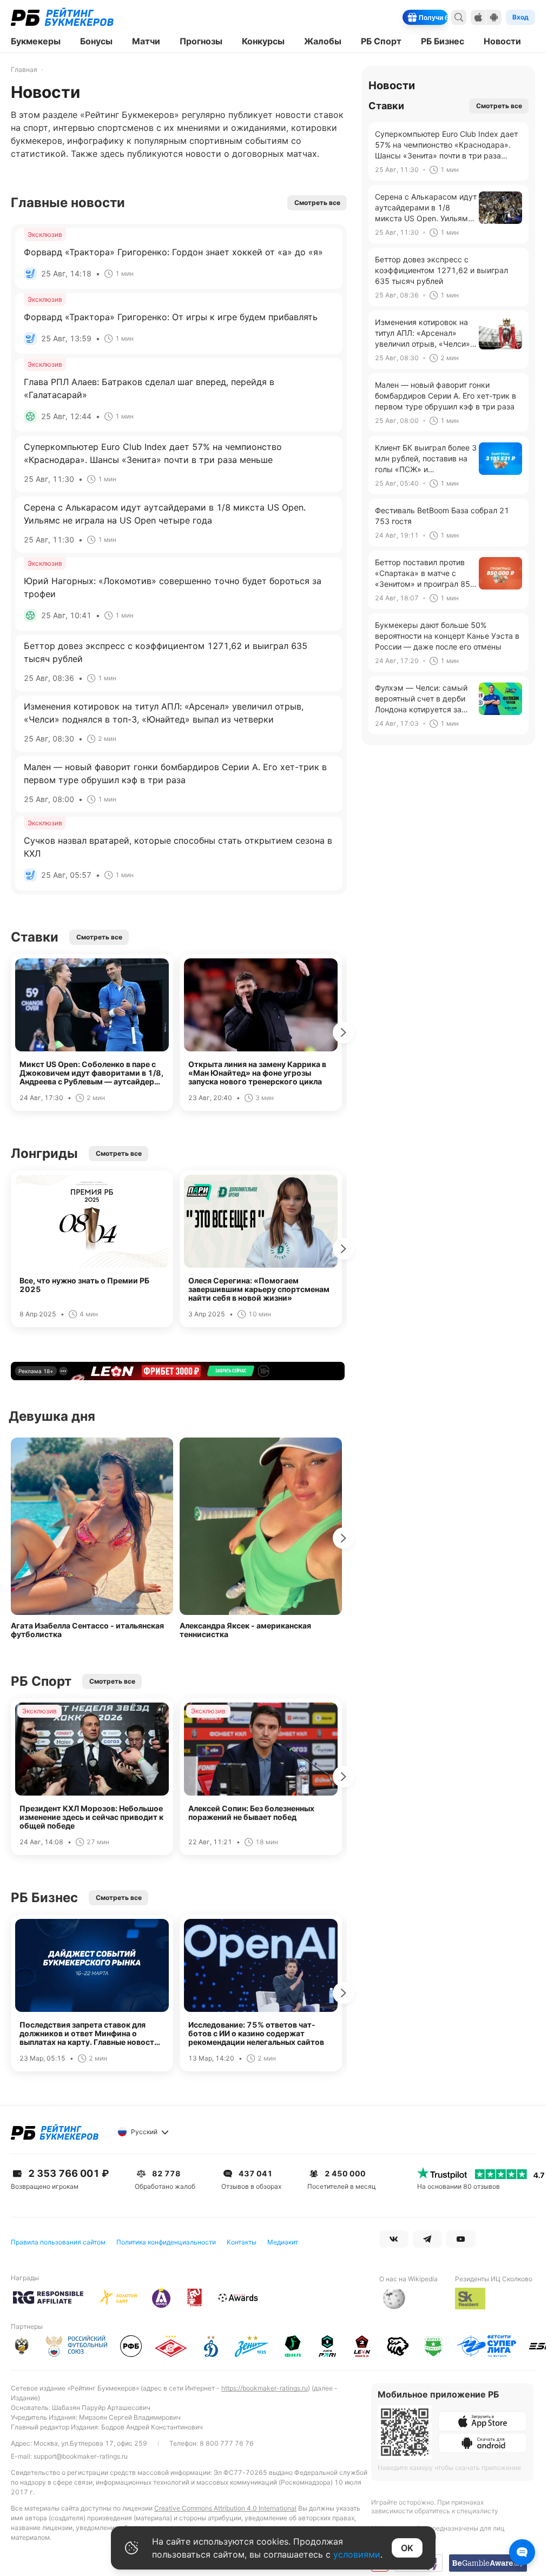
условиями (357, 2554)
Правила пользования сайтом (58, 2242)
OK (407, 2548)
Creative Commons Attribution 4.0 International (225, 2508)
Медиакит (283, 2242)
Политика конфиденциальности (166, 2242)
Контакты (242, 2242)
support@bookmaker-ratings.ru (81, 2456)
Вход (520, 17)
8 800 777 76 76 (227, 2443)
